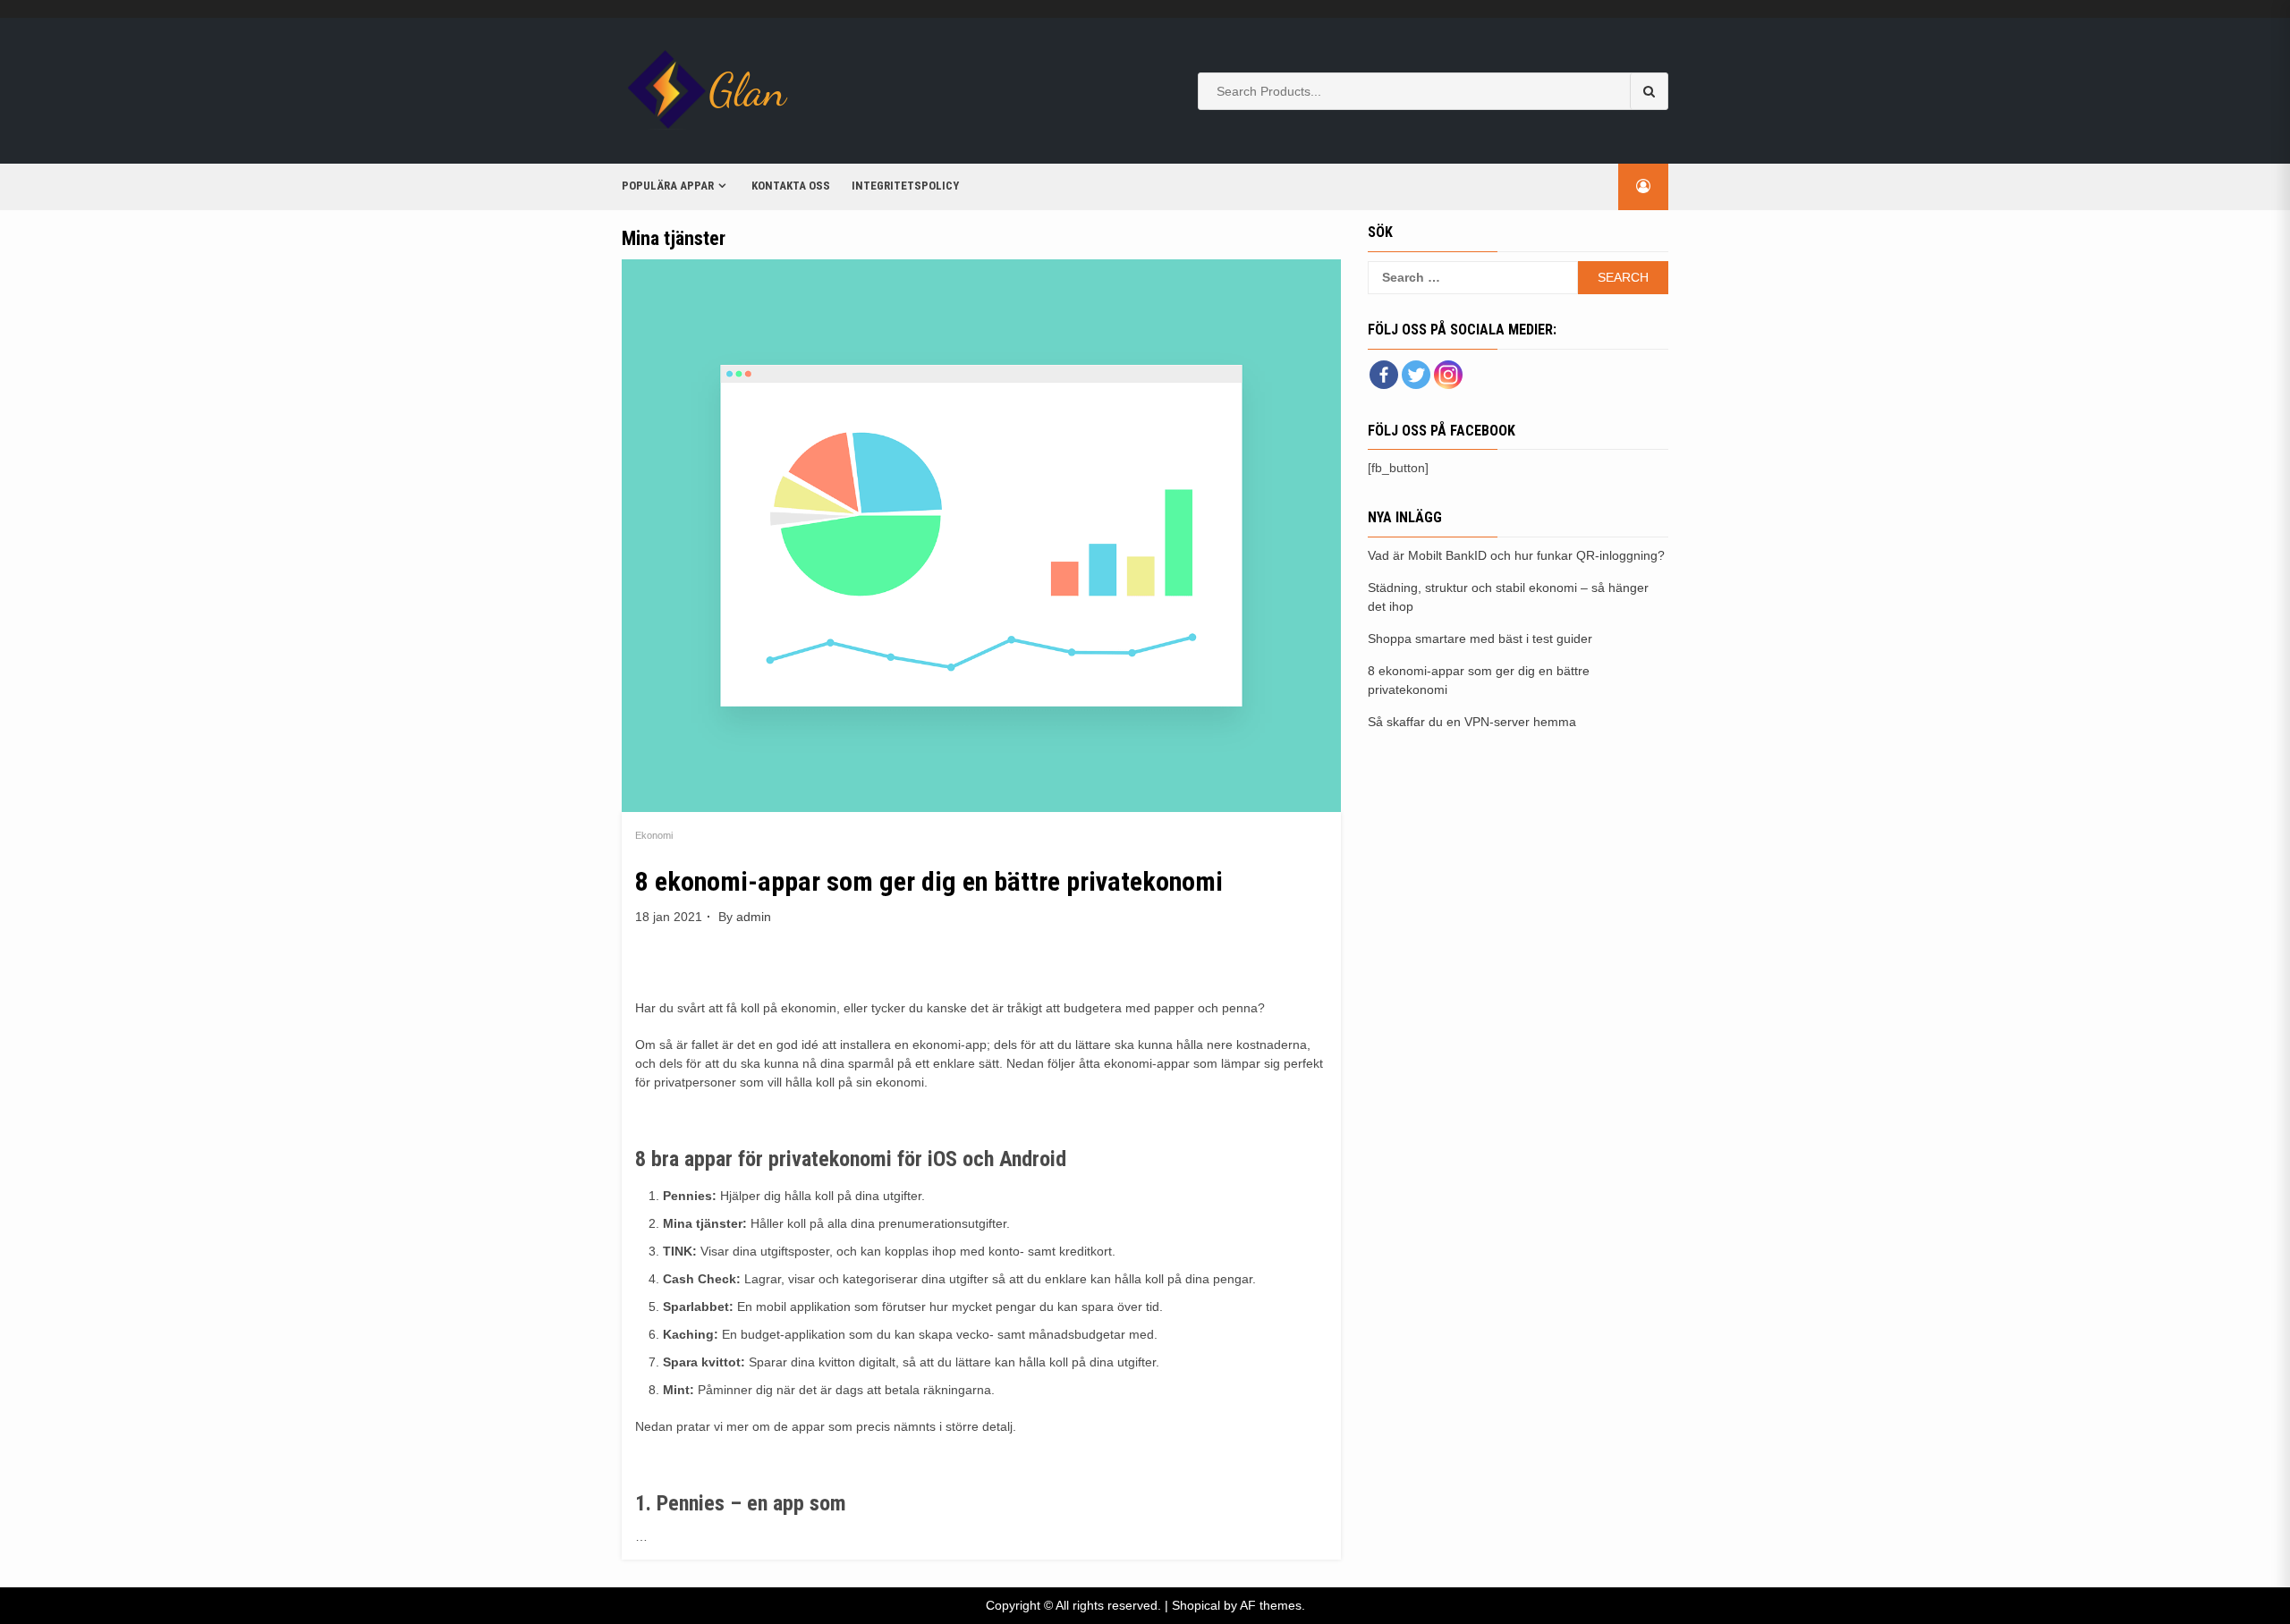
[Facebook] (1384, 375)
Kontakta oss (791, 186)
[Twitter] (1416, 375)
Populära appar (668, 186)
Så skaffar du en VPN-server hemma (1472, 722)
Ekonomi (654, 835)
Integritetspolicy (905, 186)
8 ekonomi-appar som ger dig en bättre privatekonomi (929, 881)
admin (754, 917)
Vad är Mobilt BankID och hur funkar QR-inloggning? (1516, 555)
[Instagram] (1448, 375)
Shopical (1196, 1605)
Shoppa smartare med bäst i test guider (1480, 639)
